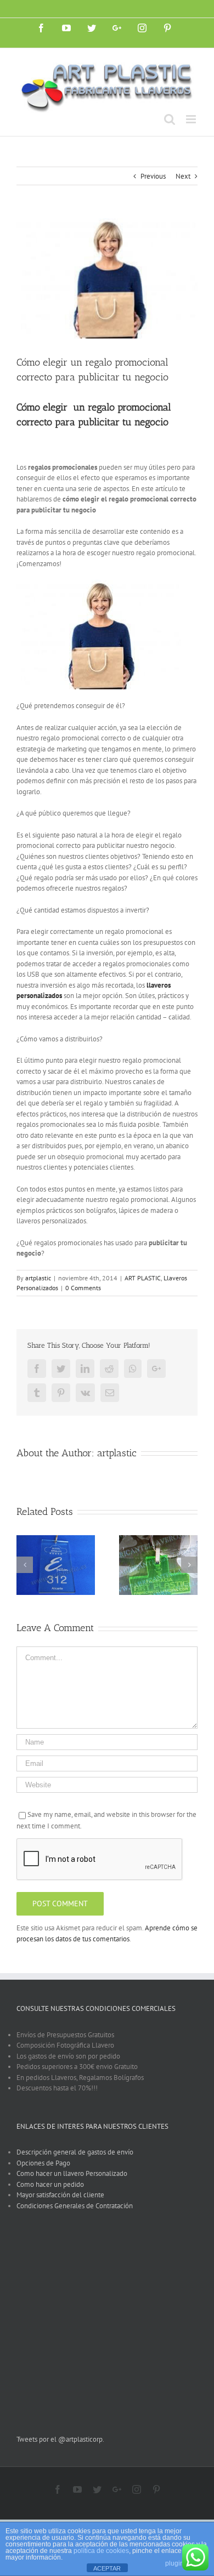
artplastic (38, 1278)
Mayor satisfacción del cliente (60, 2195)
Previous (153, 176)
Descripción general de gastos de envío (75, 2152)
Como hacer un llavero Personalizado (72, 2173)
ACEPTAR (107, 2568)
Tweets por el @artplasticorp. (60, 2439)
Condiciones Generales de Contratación (75, 2206)
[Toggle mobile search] (170, 119)
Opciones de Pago (43, 2163)
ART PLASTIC (143, 1278)
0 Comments (83, 1288)
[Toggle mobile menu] (192, 119)
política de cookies (101, 2551)
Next (183, 176)
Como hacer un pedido (50, 2184)
